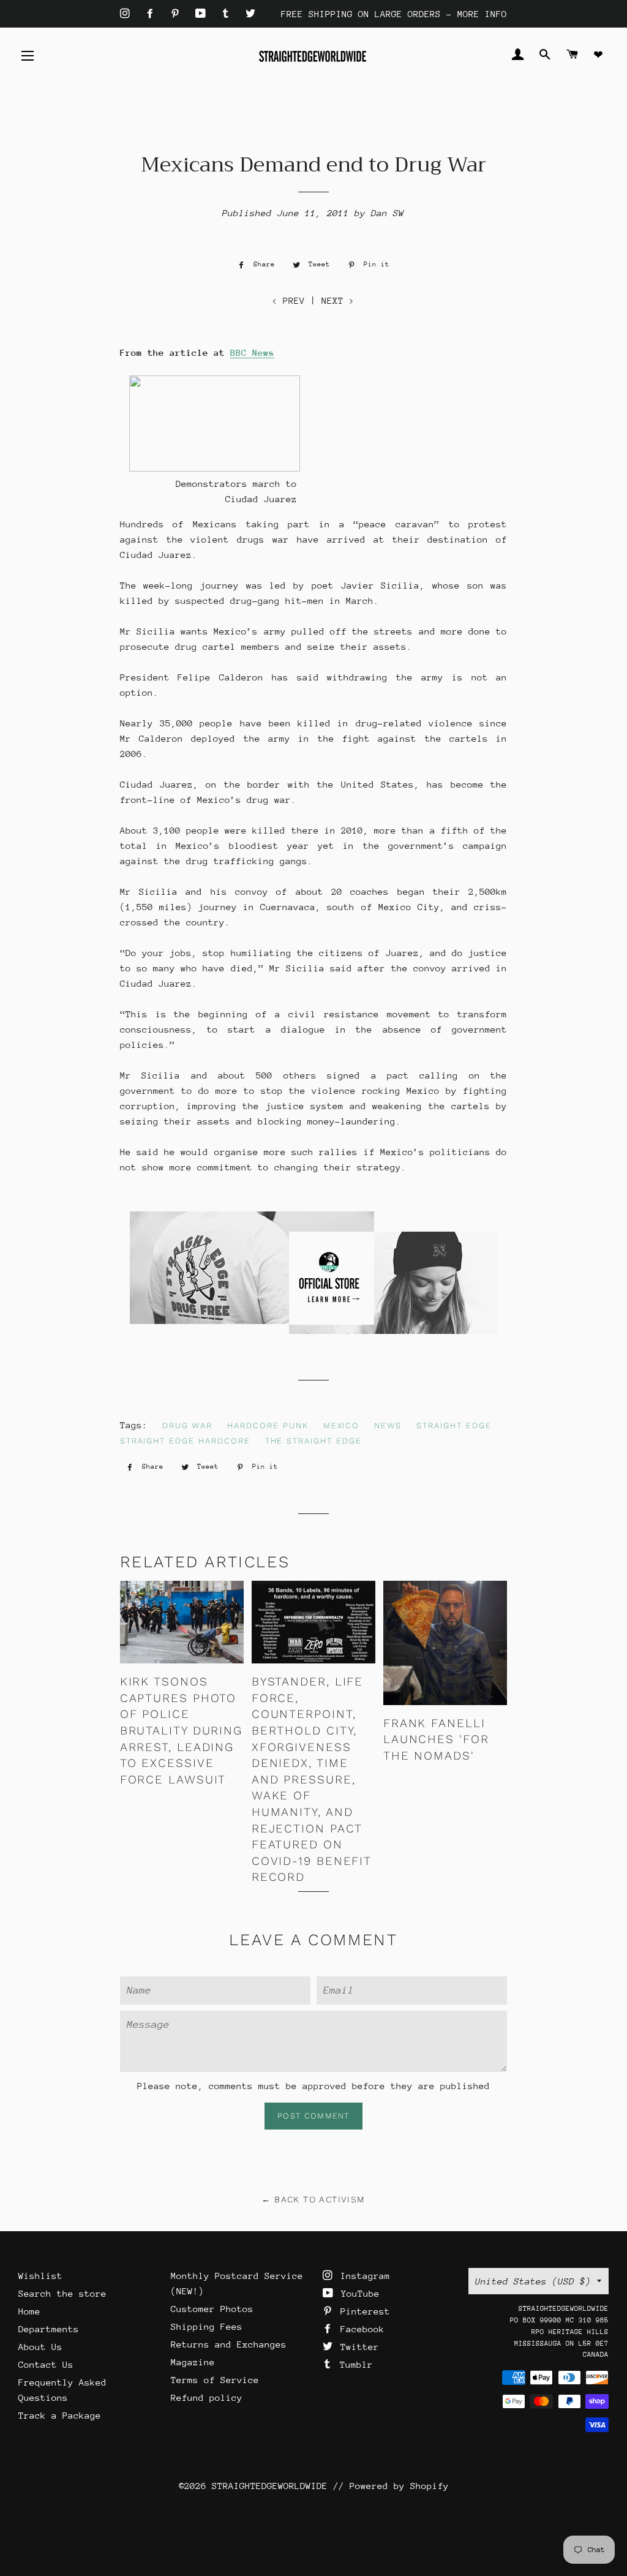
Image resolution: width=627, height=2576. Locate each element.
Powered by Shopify (399, 2486)
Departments (49, 2329)
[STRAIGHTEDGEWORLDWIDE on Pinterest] (178, 14)
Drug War (188, 1425)
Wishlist (40, 2276)
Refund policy (207, 2397)
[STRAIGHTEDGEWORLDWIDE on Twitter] (250, 14)
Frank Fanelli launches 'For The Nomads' (436, 1739)
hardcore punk (268, 1425)
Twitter (357, 2347)
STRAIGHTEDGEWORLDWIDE (270, 2486)
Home (29, 2311)
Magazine (193, 2362)
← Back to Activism (313, 2199)
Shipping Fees (207, 2326)
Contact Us (46, 2364)
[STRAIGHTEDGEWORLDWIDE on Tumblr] (228, 14)
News (388, 1425)
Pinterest (362, 2311)
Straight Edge (454, 1425)
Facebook (360, 2329)
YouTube (358, 2293)
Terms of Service (215, 2380)
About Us (40, 2347)
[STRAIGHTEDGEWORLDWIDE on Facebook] (153, 14)
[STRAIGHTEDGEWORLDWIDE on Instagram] (128, 14)
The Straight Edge (313, 1441)
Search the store (62, 2293)
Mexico (342, 1425)
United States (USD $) (533, 2281)
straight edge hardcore (185, 1441)
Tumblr (354, 2364)
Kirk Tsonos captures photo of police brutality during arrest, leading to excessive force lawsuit (181, 1731)
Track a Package (60, 2415)
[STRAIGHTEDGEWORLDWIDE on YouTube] (203, 14)
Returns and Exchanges (229, 2344)
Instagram (362, 2276)
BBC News (252, 352)
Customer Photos (212, 2309)
